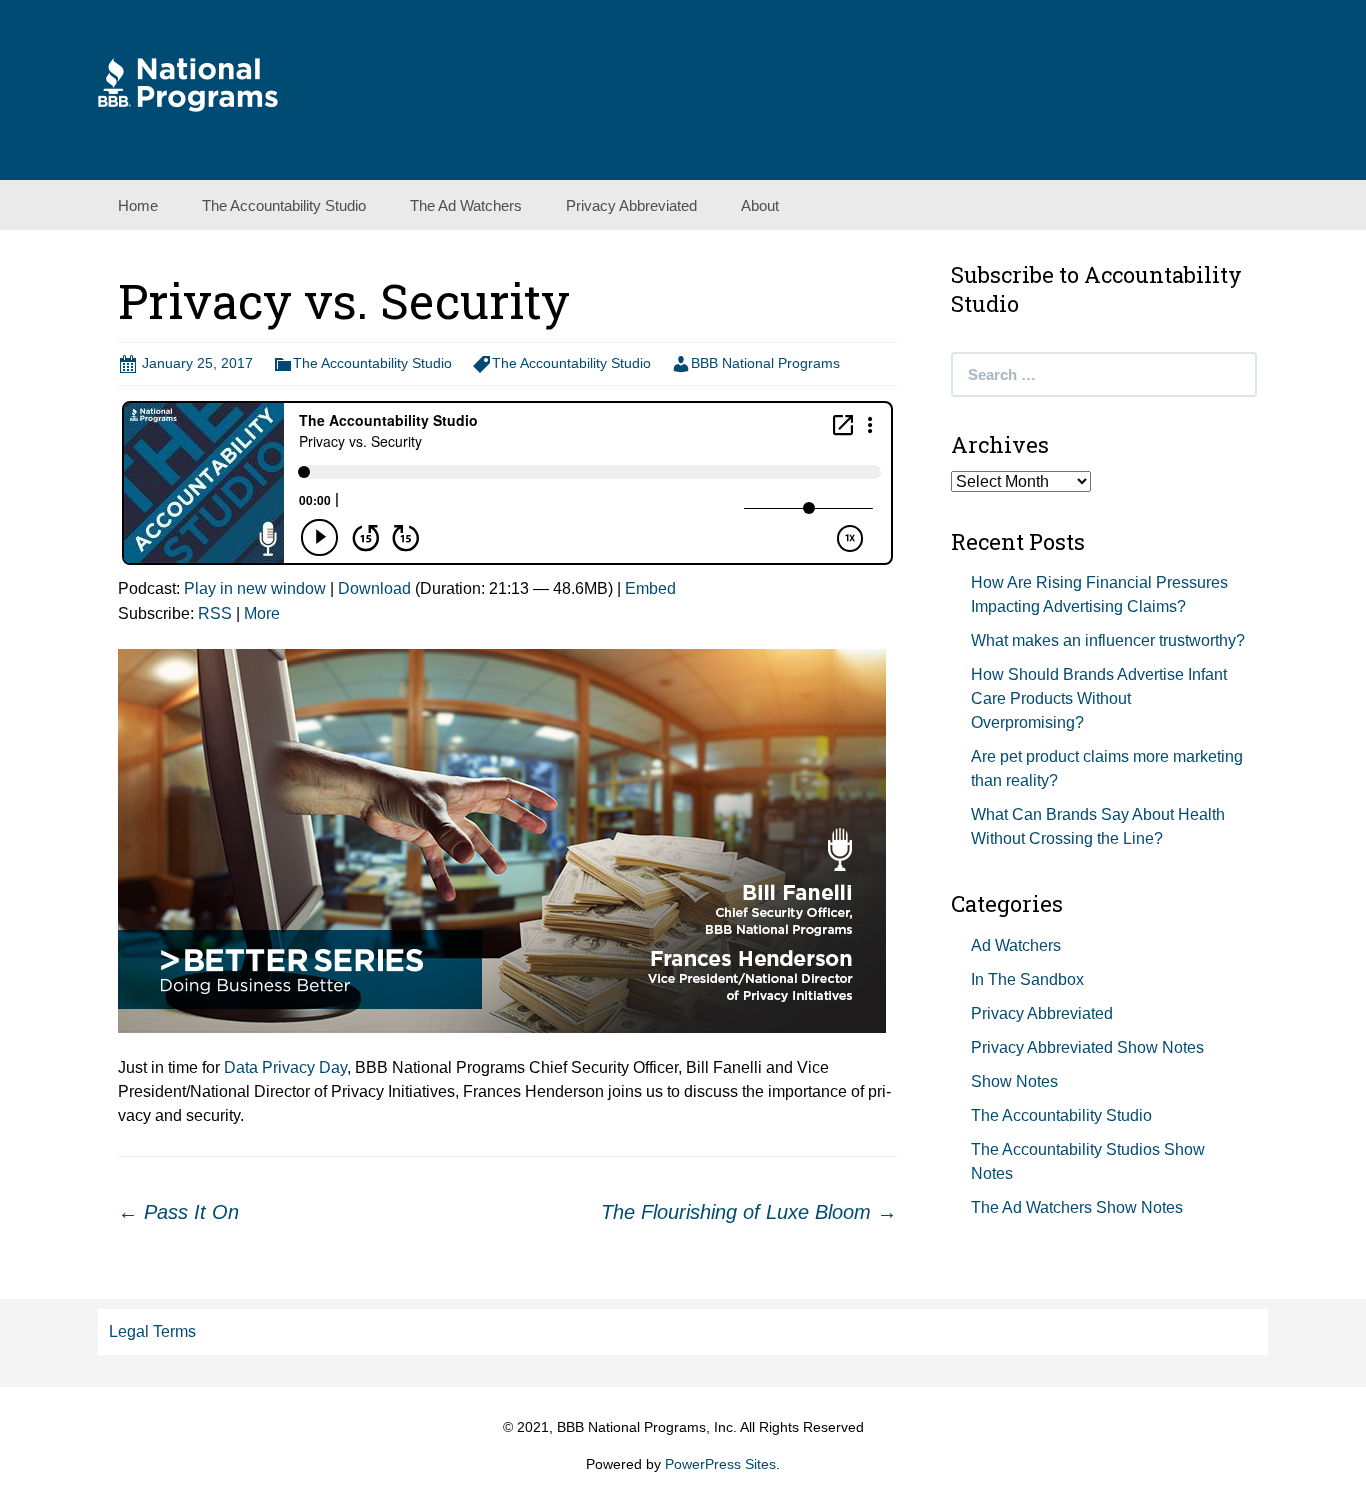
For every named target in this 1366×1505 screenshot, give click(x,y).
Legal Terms (152, 1331)
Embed (650, 588)
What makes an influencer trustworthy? (1108, 640)
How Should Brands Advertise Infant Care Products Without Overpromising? (1099, 698)
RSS (215, 613)
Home (138, 205)
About (760, 205)
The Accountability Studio (284, 205)
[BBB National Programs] (188, 83)
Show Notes (1014, 1081)
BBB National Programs (765, 363)
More (262, 613)
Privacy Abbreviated (631, 205)
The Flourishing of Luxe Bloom (749, 1212)
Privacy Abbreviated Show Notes (1087, 1047)
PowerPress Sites (720, 1464)
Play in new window (255, 588)
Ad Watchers (1016, 945)
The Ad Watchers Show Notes (1077, 1207)
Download (374, 588)
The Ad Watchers (466, 205)
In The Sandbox (1027, 979)
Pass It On (178, 1212)
